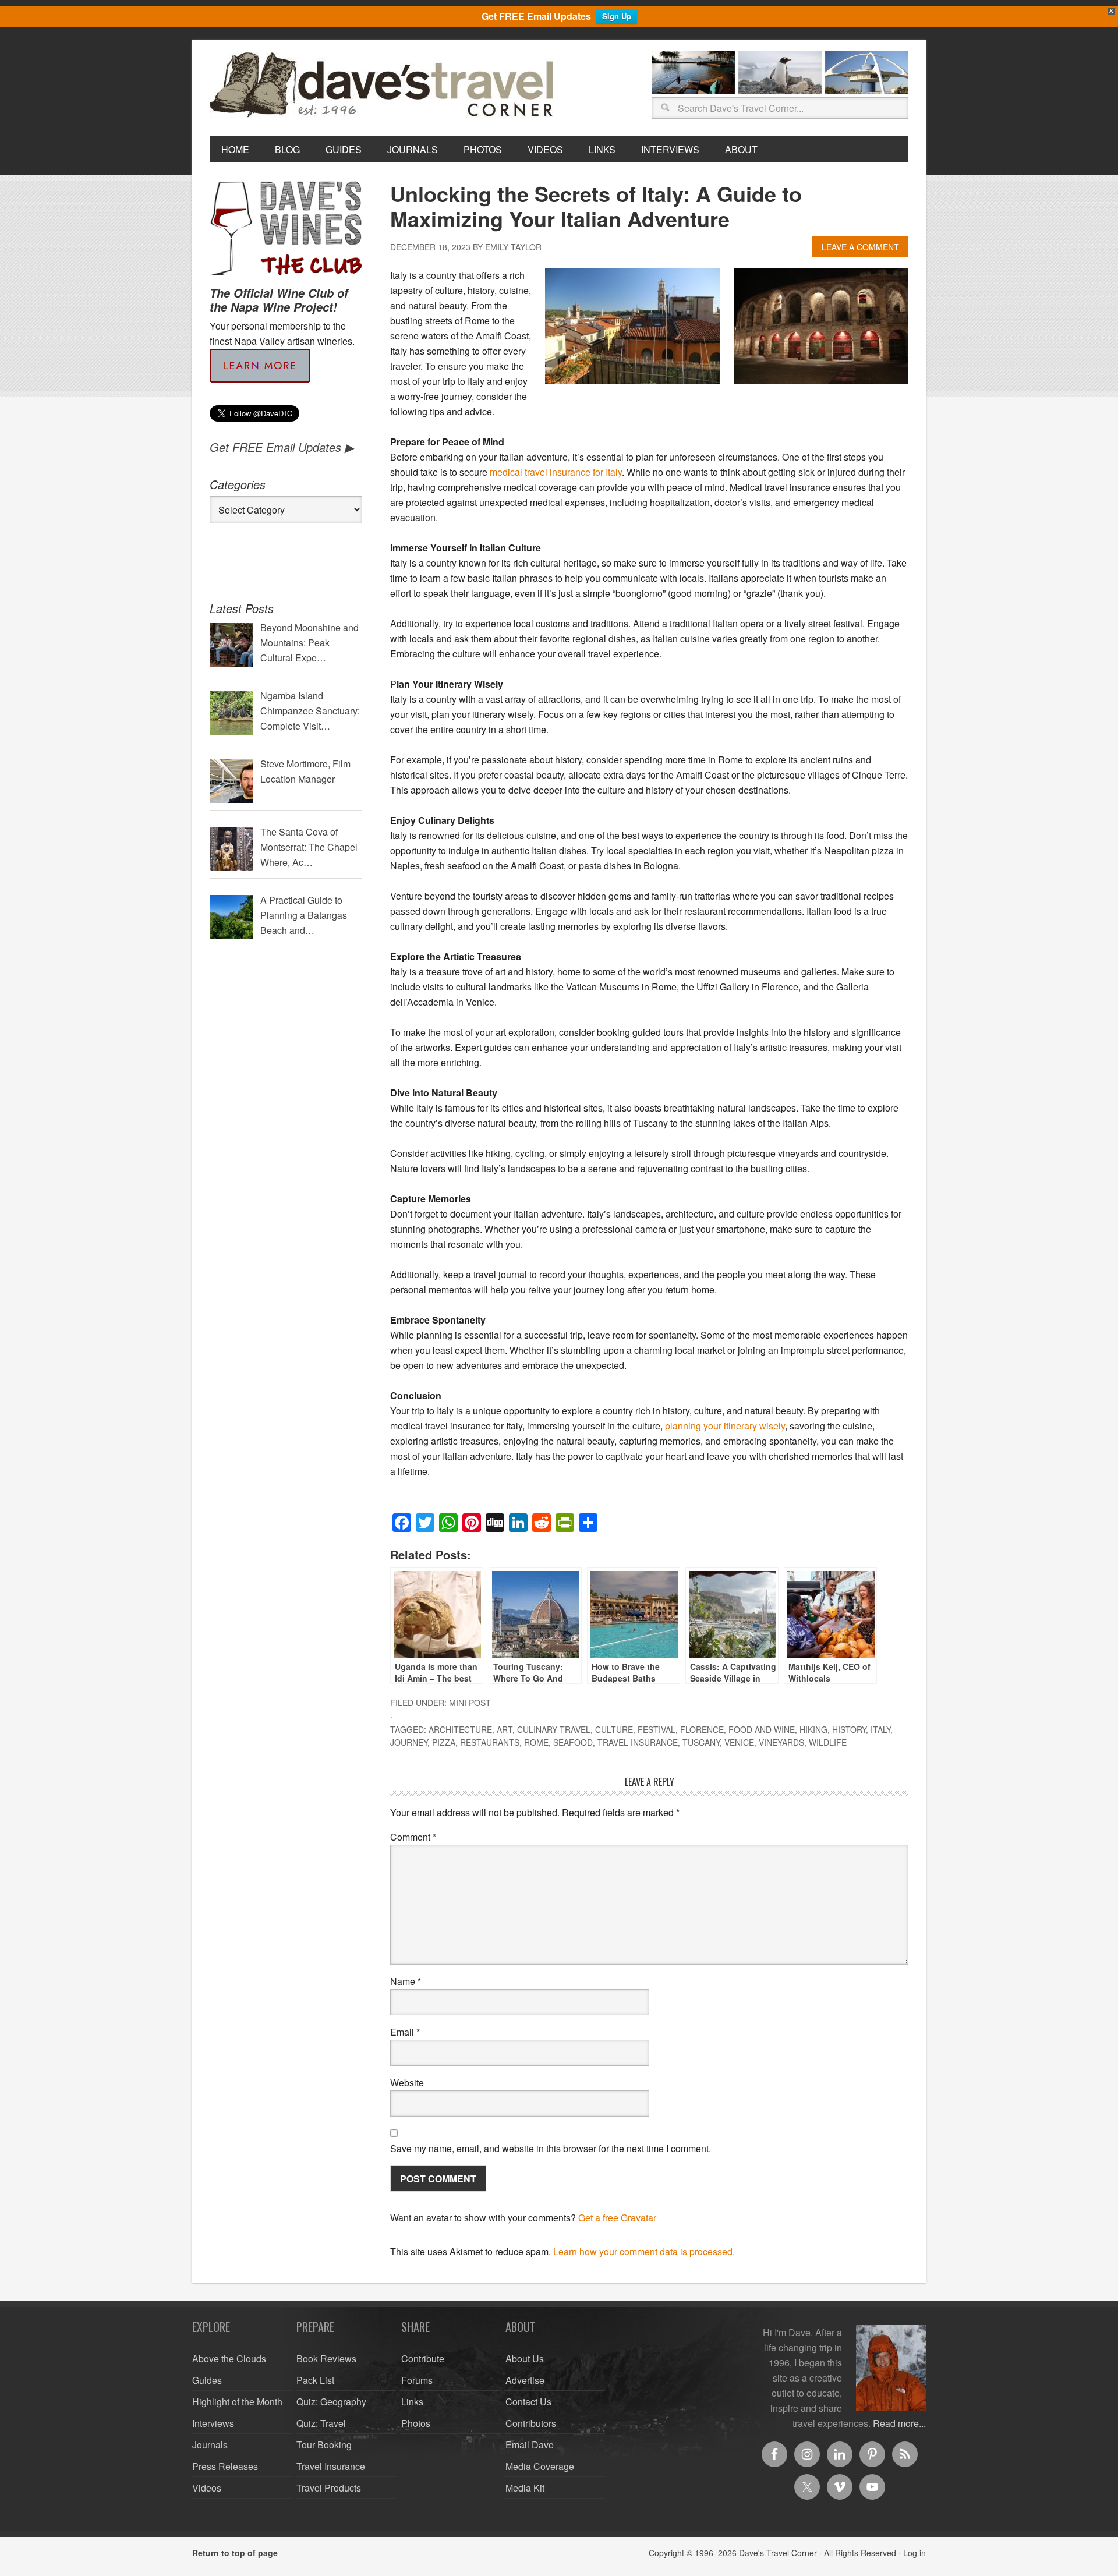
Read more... (899, 2423)
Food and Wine (762, 1729)
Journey (409, 1742)
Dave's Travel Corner (384, 86)
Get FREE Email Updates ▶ (282, 447)
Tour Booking (324, 2445)
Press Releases (225, 2466)
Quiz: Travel (321, 2423)
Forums (417, 2380)
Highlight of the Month (237, 2402)
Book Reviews (326, 2359)
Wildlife (828, 1742)
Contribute (423, 2359)
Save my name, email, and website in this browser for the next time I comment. (551, 2148)
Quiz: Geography (331, 2402)
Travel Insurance (638, 1742)
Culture (614, 1729)
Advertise (525, 2380)
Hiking (813, 1729)
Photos (416, 2423)
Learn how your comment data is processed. (644, 2251)
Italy (880, 1729)
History (849, 1729)
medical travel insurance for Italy (556, 472)
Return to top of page (235, 2553)
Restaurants (490, 1742)
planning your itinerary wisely (725, 1426)
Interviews (213, 2423)
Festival (657, 1729)
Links (412, 2402)
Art (505, 1729)
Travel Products (329, 2488)
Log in (914, 2553)
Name (406, 1981)
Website (407, 2083)
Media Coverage (540, 2466)
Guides (207, 2380)
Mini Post (470, 1703)
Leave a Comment (860, 247)
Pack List (315, 2380)
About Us (525, 2359)
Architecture (460, 1729)
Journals (210, 2445)
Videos (207, 2488)
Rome (536, 1742)
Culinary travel (554, 1729)
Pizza (444, 1742)
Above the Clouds (229, 2359)
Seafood (573, 1742)
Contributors (531, 2423)
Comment (413, 1837)
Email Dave (530, 2445)
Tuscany (701, 1742)
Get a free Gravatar (617, 2218)
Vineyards (781, 1742)
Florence (702, 1729)
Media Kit (525, 2488)
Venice (739, 1742)
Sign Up (617, 16)
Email (405, 2032)
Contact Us (528, 2402)
